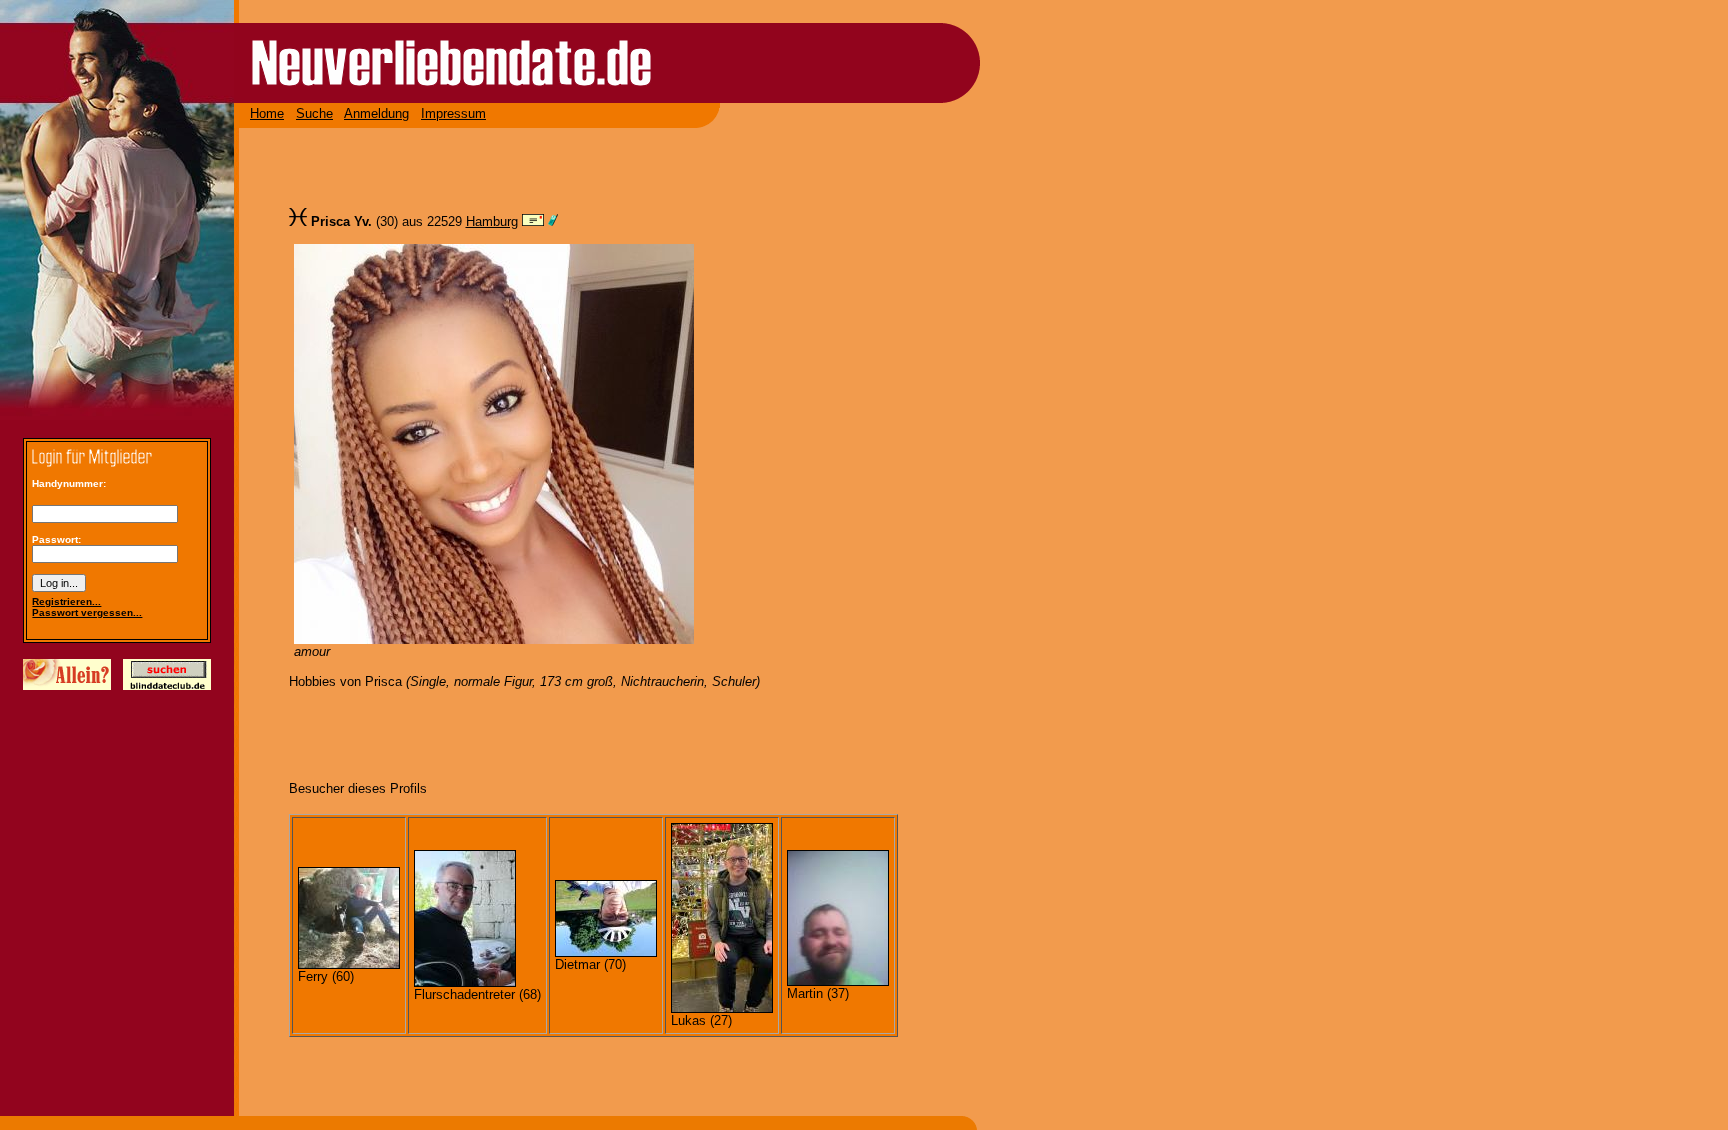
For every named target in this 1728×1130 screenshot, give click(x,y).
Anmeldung (376, 113)
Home (267, 113)
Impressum (453, 113)
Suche (314, 113)
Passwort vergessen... (87, 612)
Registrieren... (66, 601)
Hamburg (492, 221)
